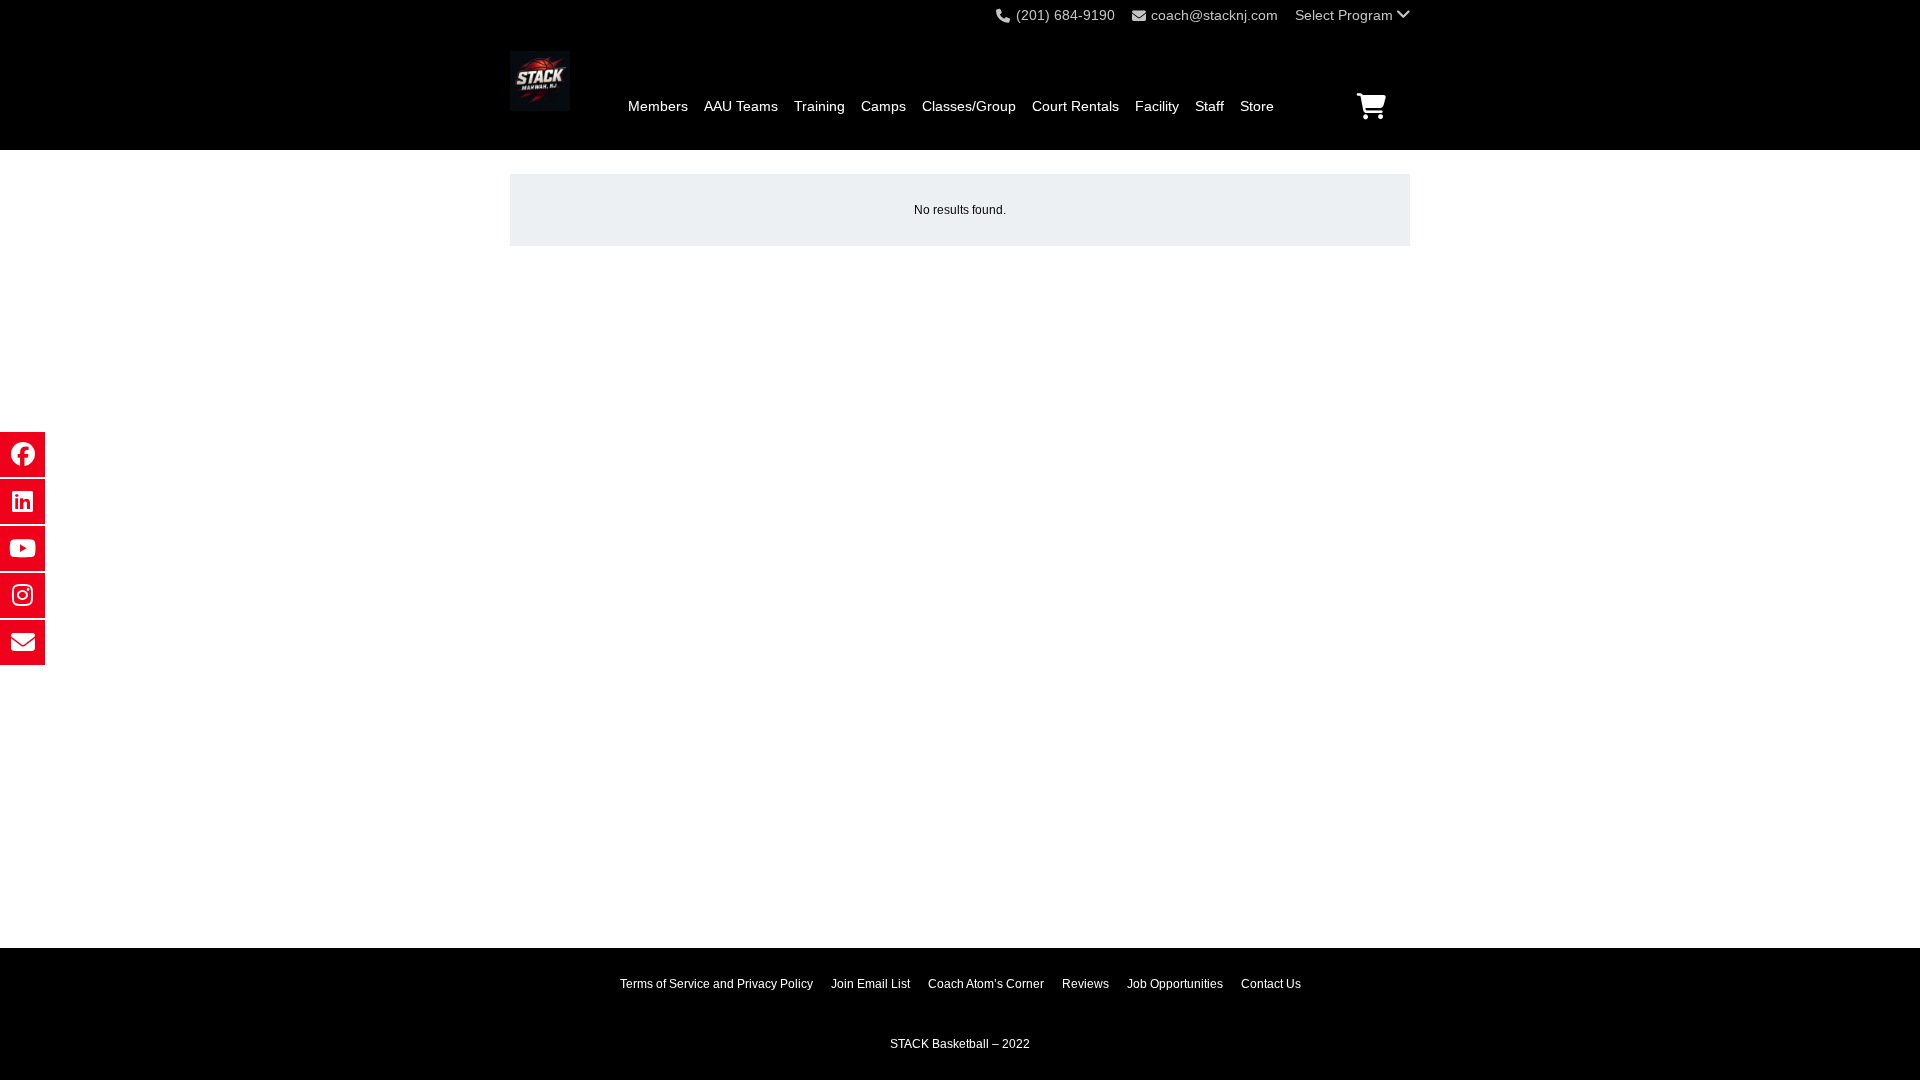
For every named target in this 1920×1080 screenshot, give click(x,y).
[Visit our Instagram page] (22, 595)
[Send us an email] (22, 642)
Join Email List (870, 984)
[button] (1352, 15)
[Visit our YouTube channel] (22, 548)
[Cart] (1371, 106)
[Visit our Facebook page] (22, 454)
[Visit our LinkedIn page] (22, 501)
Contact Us (1271, 984)
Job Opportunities (1175, 984)
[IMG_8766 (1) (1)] (540, 81)
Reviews (1085, 984)
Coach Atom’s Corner (986, 984)
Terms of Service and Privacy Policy (716, 984)
